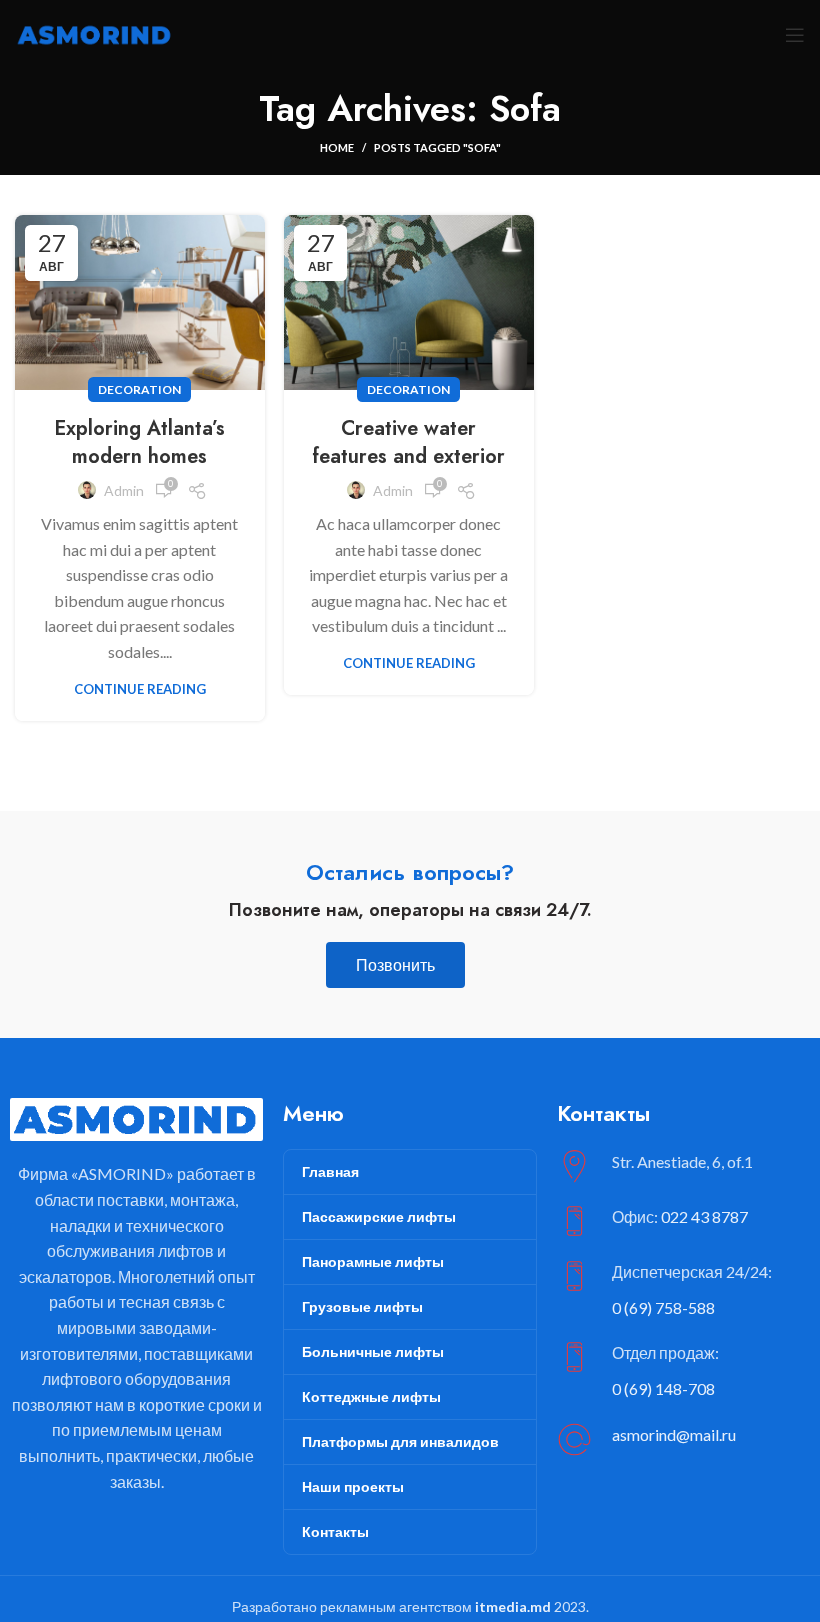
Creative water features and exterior (408, 442)
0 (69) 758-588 (663, 1307)
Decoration (139, 389)
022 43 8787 (704, 1216)
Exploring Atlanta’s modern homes (139, 442)
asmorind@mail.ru (674, 1434)
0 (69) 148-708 (663, 1388)
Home (337, 147)
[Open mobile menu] (795, 35)
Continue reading (140, 689)
